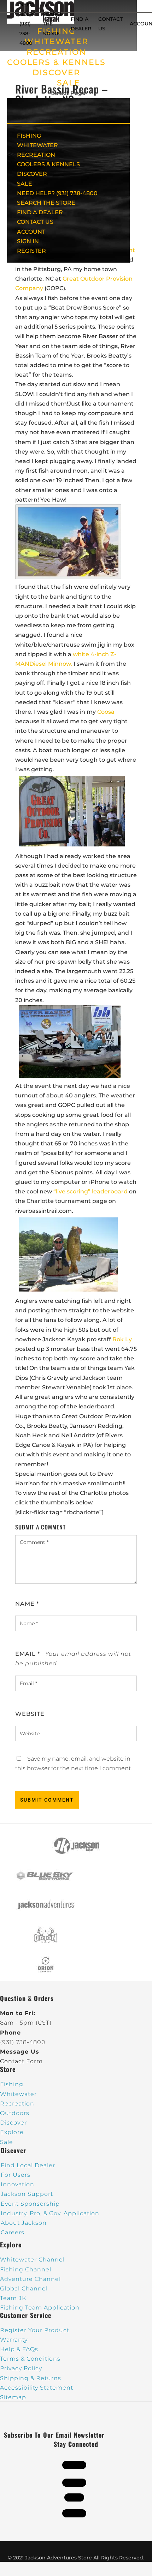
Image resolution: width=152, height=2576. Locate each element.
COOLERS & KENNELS (56, 62)
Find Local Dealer (28, 2165)
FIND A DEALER (40, 212)
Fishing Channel (26, 2269)
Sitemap (13, 2397)
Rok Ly (122, 1339)
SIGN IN (28, 241)
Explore (12, 2132)
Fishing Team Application (40, 2308)
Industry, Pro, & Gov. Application (50, 2213)
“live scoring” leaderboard (90, 1191)
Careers (13, 2232)
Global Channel (24, 2289)
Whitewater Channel (32, 2260)
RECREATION (56, 52)
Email (28, 1654)
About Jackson (24, 2223)
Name (27, 1604)
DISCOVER (56, 73)
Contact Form (21, 2061)
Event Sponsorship (30, 2204)
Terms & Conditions (30, 2359)
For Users (16, 2175)
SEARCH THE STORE (46, 203)
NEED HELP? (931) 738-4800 (28, 24)
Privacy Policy (21, 2368)
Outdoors (15, 2113)
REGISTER (31, 251)
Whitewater (18, 2094)
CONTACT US (35, 222)
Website (30, 1714)
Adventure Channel (30, 2279)
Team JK (13, 2298)
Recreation (17, 2104)
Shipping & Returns (31, 2378)
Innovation (17, 2184)
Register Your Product (35, 2330)
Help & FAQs (19, 2349)
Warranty (14, 2340)
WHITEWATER (37, 145)
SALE (69, 83)
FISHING (29, 136)
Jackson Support (27, 2194)
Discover (13, 2123)
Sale (7, 2142)
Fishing (12, 2084)
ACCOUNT (31, 232)
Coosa (106, 712)
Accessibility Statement (37, 2388)
